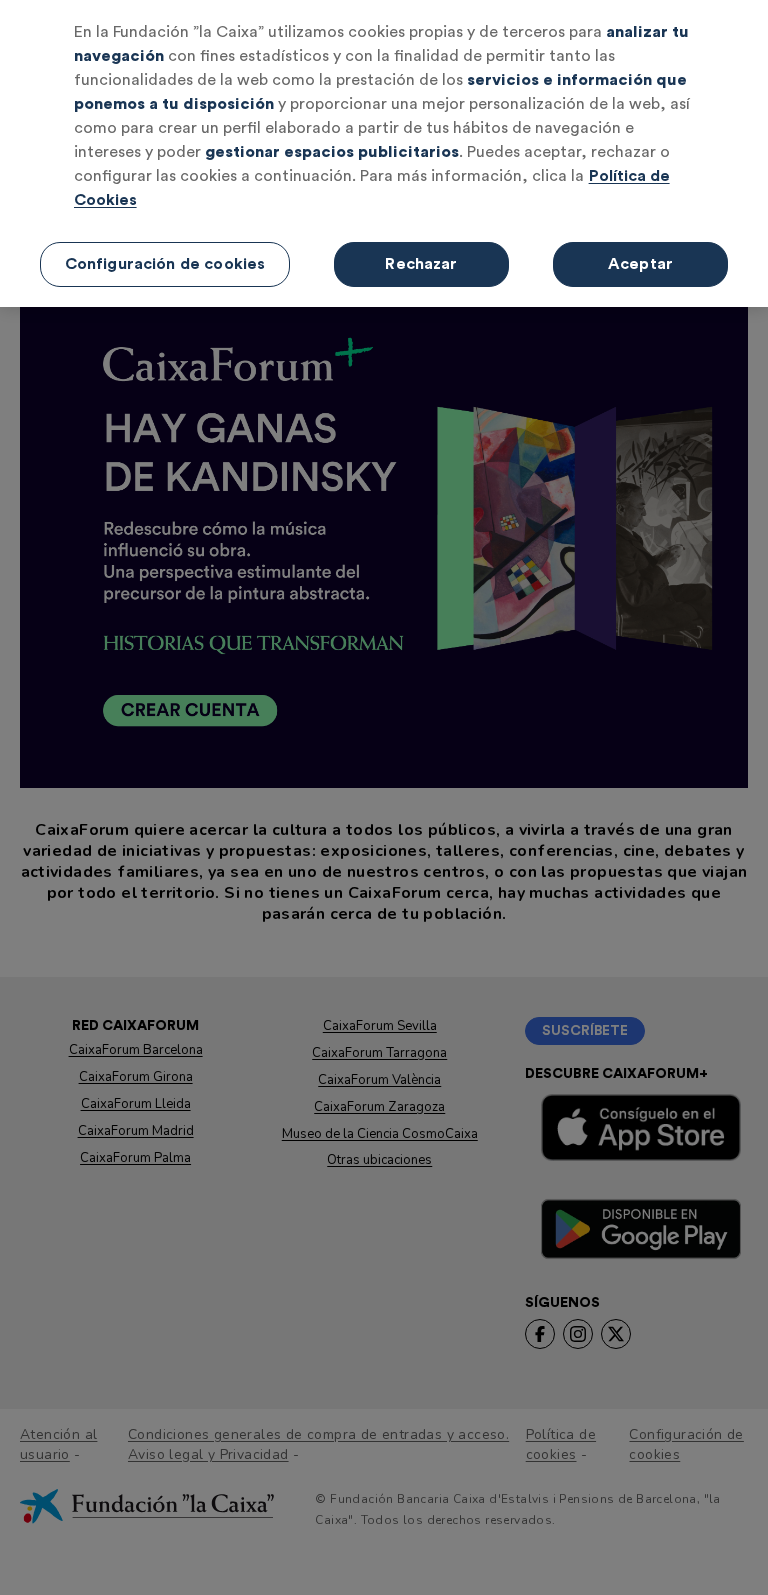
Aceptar (640, 264)
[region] (384, 153)
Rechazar (421, 264)
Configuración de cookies (165, 264)
